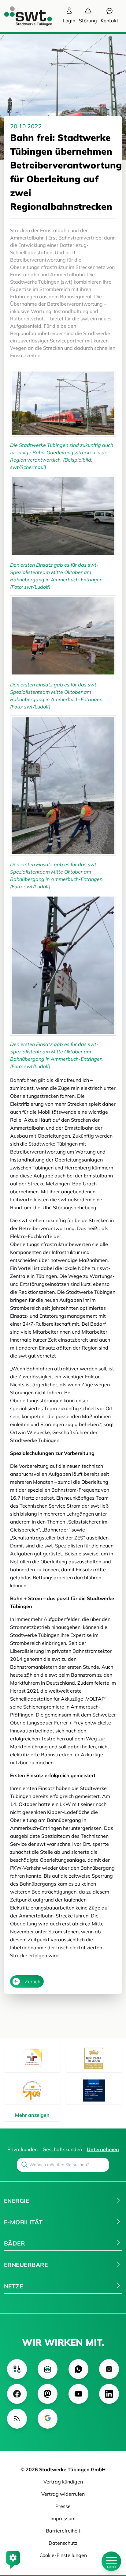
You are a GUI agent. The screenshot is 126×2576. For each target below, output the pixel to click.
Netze (13, 2286)
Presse (63, 2506)
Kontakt (109, 21)
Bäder (14, 2243)
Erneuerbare (26, 2265)
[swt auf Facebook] (17, 2394)
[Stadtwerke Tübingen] (22, 16)
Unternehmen (103, 2149)
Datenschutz (63, 2543)
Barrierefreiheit (63, 2531)
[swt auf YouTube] (78, 2394)
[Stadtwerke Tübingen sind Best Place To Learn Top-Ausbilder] (94, 2059)
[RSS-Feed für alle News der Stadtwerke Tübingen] (17, 2419)
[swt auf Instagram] (109, 2369)
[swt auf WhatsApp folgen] (78, 2369)
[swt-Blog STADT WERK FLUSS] (17, 2369)
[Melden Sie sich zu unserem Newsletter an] (48, 2369)
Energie (17, 2201)
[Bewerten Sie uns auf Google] (48, 2419)
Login (69, 21)
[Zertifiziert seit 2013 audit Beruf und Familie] (32, 2059)
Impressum (63, 2518)
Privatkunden (22, 2149)
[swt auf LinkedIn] (109, 2394)
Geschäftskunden (62, 2149)
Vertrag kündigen (63, 2482)
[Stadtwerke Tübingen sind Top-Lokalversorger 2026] (32, 2091)
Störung (88, 21)
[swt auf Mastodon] (48, 2394)
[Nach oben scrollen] (111, 2540)
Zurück (32, 1981)
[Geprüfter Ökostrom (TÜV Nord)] (94, 2091)
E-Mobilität (23, 2222)
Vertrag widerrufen (63, 2494)
